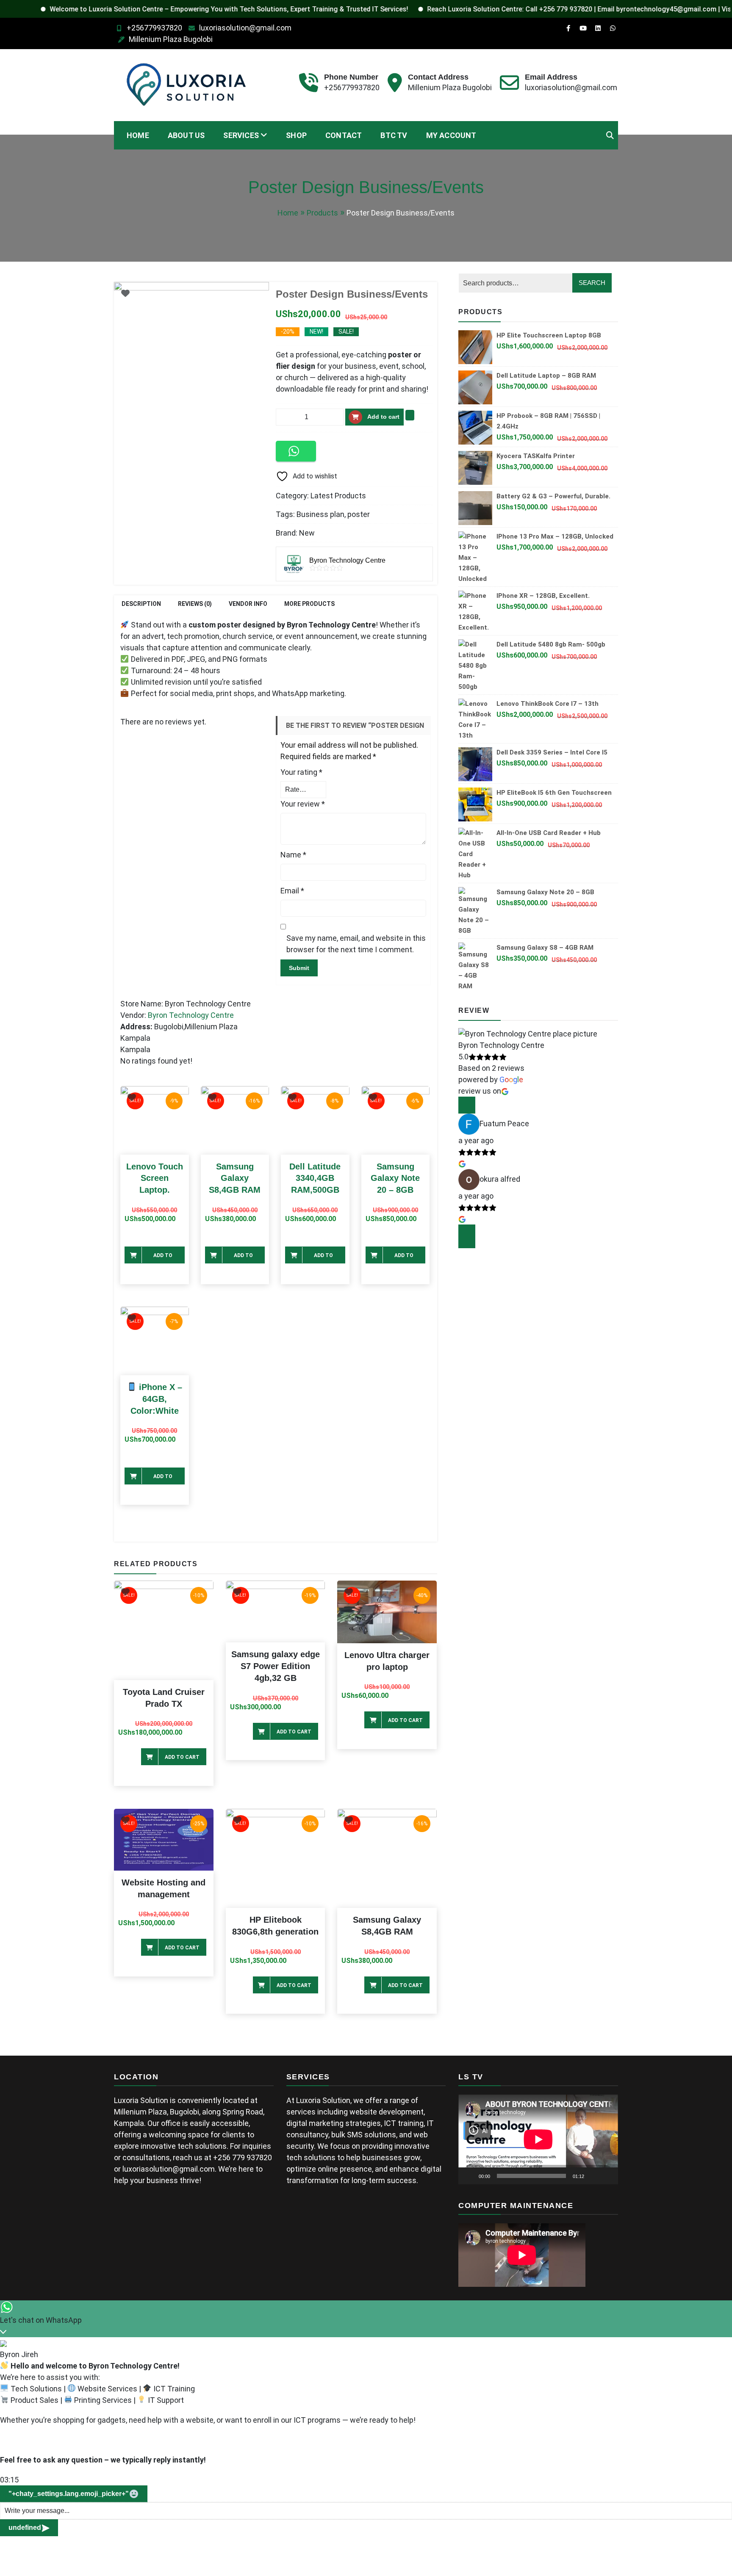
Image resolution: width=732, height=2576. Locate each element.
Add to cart (383, 417)
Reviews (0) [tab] (195, 604)
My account (451, 135)
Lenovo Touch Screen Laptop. (155, 1178)
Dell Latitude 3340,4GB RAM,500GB (315, 1178)
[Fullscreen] (607, 2176)
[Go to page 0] (467, 1245)
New (307, 533)
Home (138, 135)
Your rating (301, 772)
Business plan (320, 514)
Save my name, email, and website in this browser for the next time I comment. (356, 944)
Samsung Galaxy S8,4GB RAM (235, 1178)
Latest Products (338, 496)
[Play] (469, 2176)
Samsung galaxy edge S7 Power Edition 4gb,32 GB (276, 1666)
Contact (344, 135)
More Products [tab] (309, 604)
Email (292, 891)
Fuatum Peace (504, 1124)
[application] (538, 2139)
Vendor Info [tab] (248, 604)
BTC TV (394, 135)
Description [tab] (141, 604)
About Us (186, 135)
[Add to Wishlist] (410, 415)
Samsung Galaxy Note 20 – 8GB (395, 1178)
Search (592, 283)
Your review (303, 804)
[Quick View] (160, 1240)
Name (293, 855)
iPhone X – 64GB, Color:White (156, 1399)
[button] (296, 451)
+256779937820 (154, 28)
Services (241, 135)
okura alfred (500, 1179)
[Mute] (593, 2176)
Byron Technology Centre (191, 1015)
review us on (480, 1091)
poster (359, 514)
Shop (296, 135)
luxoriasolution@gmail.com (245, 28)
